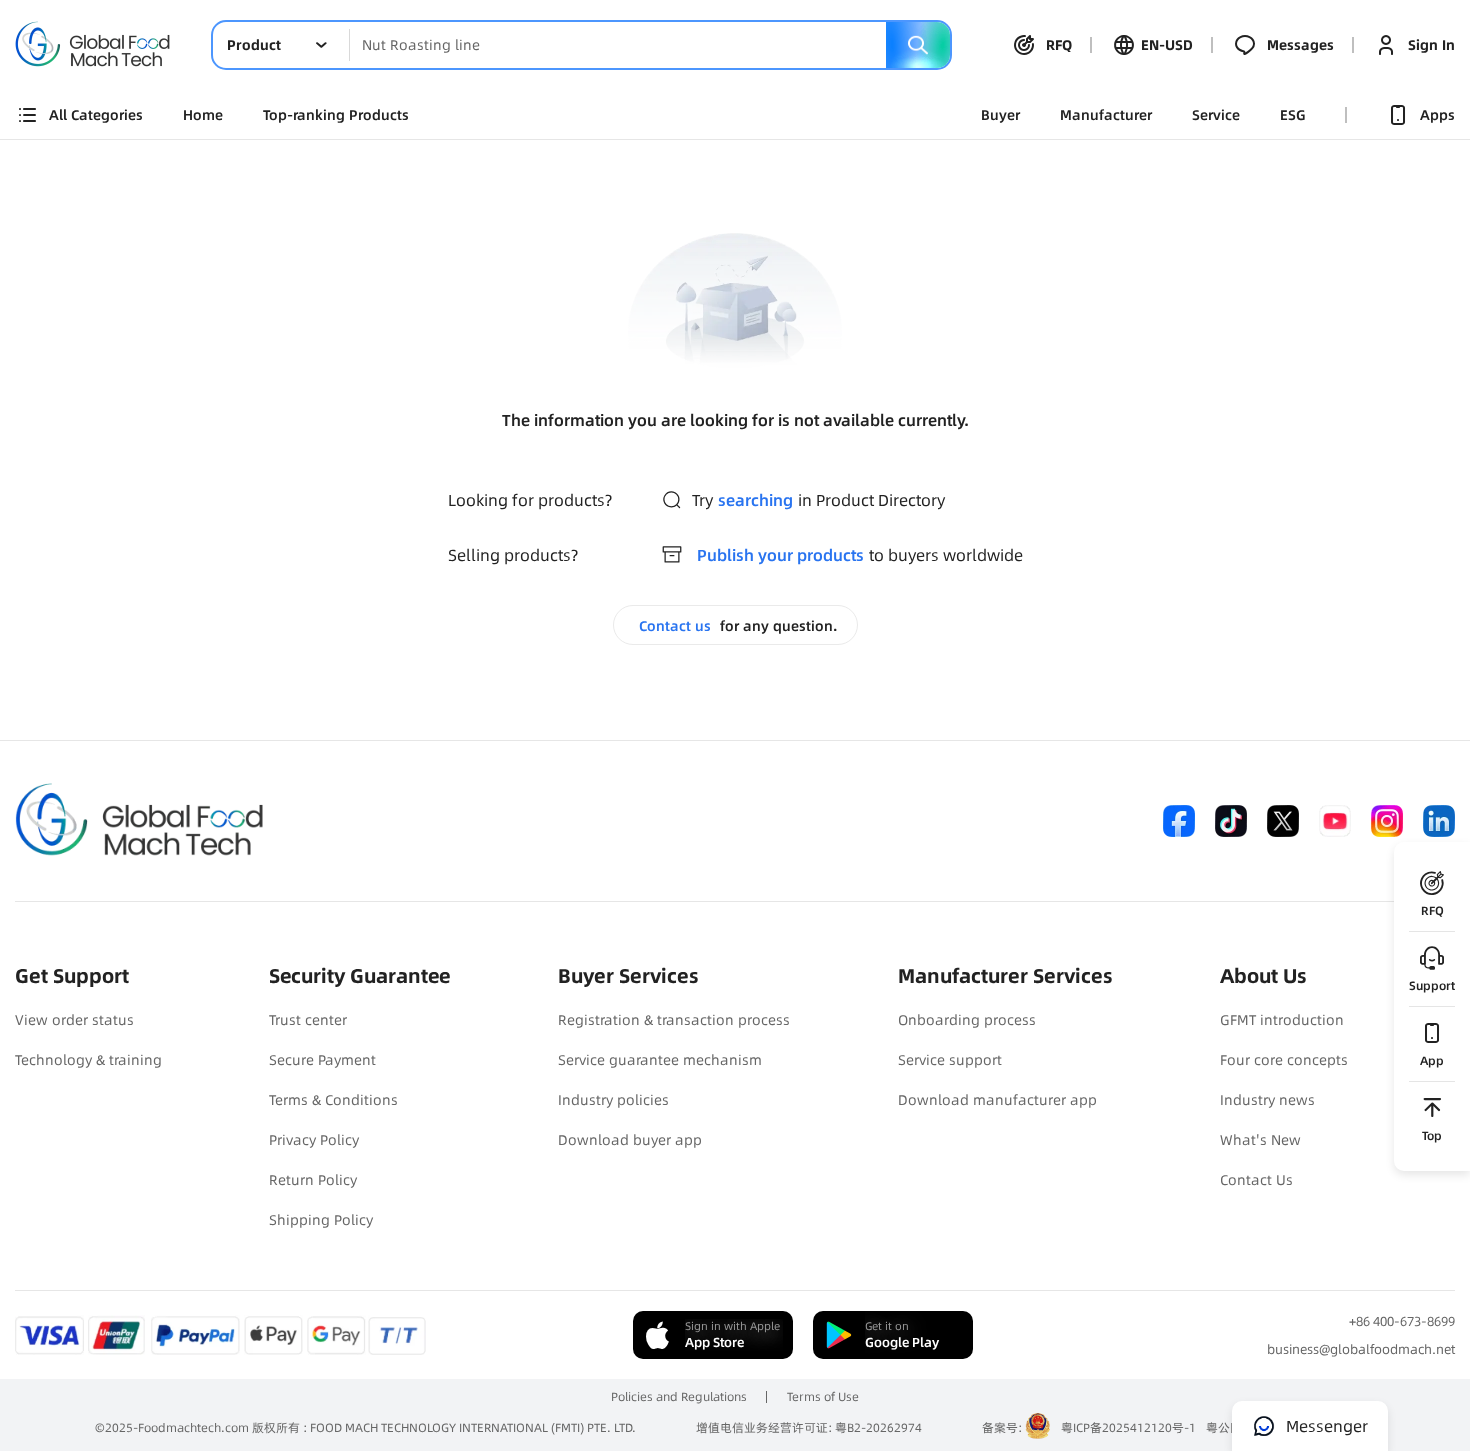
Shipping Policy (321, 1220)
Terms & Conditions (333, 1100)
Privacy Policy (314, 1140)
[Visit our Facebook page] (1179, 821)
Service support (950, 1060)
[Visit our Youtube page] (1335, 821)
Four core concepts (1284, 1060)
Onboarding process (967, 1020)
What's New (1260, 1140)
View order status (74, 1020)
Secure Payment (322, 1060)
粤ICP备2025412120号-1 (1128, 1427)
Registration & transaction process (674, 1020)
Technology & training (88, 1060)
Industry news (1267, 1100)
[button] (281, 45)
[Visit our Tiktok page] (1231, 821)
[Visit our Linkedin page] (1439, 821)
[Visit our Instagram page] (1387, 821)
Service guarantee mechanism (660, 1060)
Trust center (308, 1020)
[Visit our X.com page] (1283, 821)
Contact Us (1256, 1180)
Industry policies (613, 1100)
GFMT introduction (1282, 1020)
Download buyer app (630, 1140)
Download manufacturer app (997, 1100)
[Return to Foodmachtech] (93, 27)
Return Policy (313, 1180)
